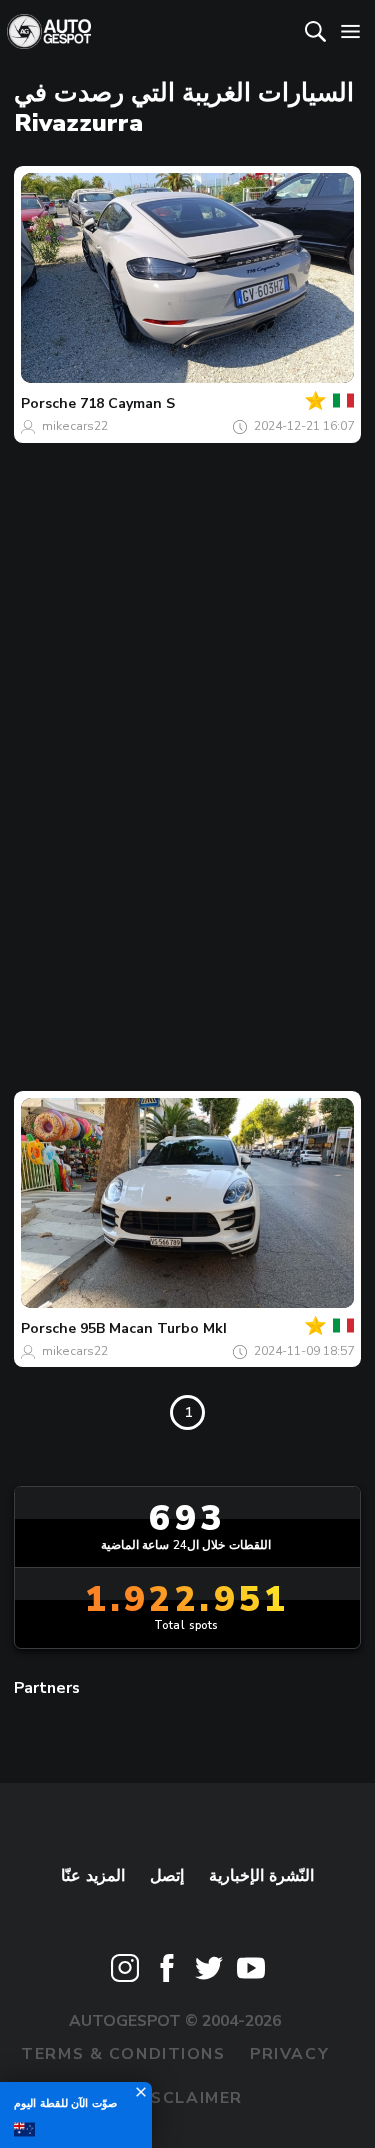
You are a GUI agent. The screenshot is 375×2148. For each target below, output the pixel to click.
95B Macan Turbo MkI (153, 1328)
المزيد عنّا (93, 1876)
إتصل (167, 1876)
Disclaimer (187, 2098)
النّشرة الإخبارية (262, 1876)
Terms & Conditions (123, 2054)
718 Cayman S (127, 403)
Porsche (48, 403)
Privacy (289, 2054)
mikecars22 (75, 426)
